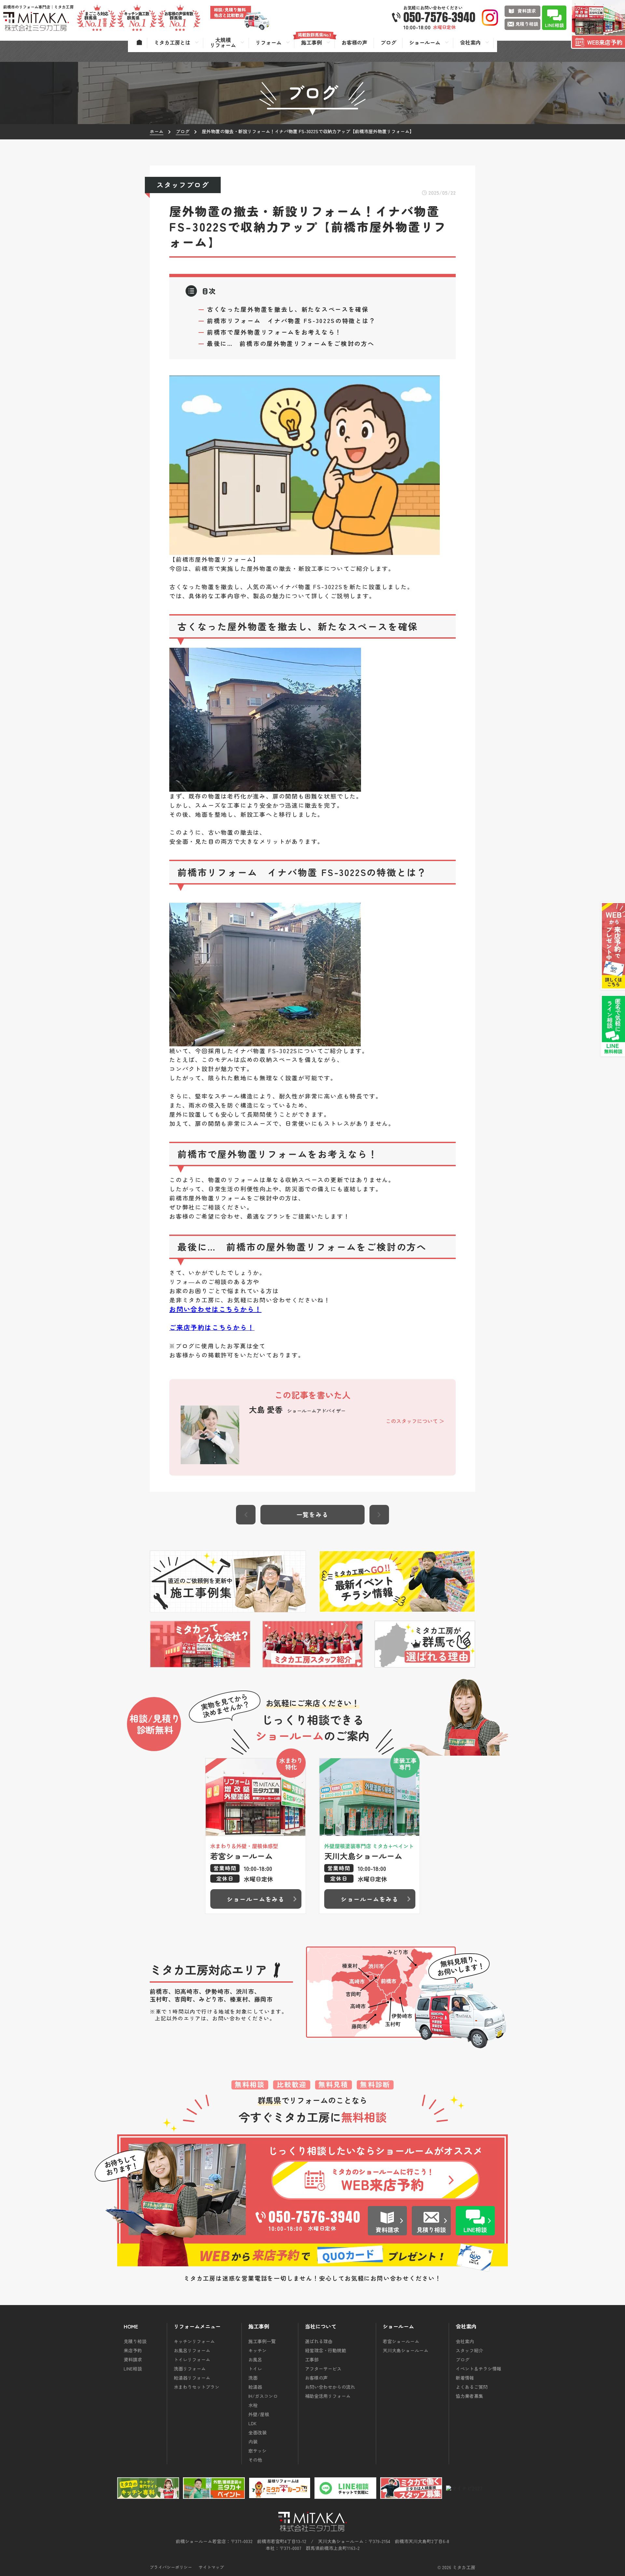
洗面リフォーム (190, 2369)
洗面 (253, 2378)
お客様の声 (316, 2378)
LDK (252, 2423)
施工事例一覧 (262, 2341)
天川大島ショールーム (406, 2350)
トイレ (255, 2369)
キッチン (257, 2350)
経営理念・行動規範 (326, 2350)
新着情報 (465, 2378)
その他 (255, 2460)
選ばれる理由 (319, 2341)
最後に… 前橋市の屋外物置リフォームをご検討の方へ (291, 343)
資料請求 (133, 2359)
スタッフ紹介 (469, 2350)
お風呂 (255, 2359)
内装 (253, 2442)
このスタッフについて (412, 1421)
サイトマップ (211, 2567)
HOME (131, 2327)
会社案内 (465, 2341)
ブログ (463, 2359)
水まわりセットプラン (197, 2387)
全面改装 (257, 2432)
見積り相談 (135, 2341)
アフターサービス (323, 2369)
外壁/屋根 (259, 2414)
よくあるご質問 (472, 2387)
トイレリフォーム (192, 2359)
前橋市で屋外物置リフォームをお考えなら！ (274, 332)
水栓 (253, 2405)
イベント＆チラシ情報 (479, 2369)
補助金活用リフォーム (328, 2396)
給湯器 (255, 2387)
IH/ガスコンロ (263, 2396)
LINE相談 (133, 2369)
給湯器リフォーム (192, 2378)
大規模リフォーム (223, 42)
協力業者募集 (469, 2396)
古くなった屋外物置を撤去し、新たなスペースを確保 (288, 309)
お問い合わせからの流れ (330, 2387)
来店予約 (133, 2350)
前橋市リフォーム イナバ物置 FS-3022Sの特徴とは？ (291, 320)
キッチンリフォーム (194, 2341)
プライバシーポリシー (171, 2567)
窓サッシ (257, 2451)
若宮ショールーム (401, 2341)
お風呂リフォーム (192, 2350)
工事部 (312, 2359)
